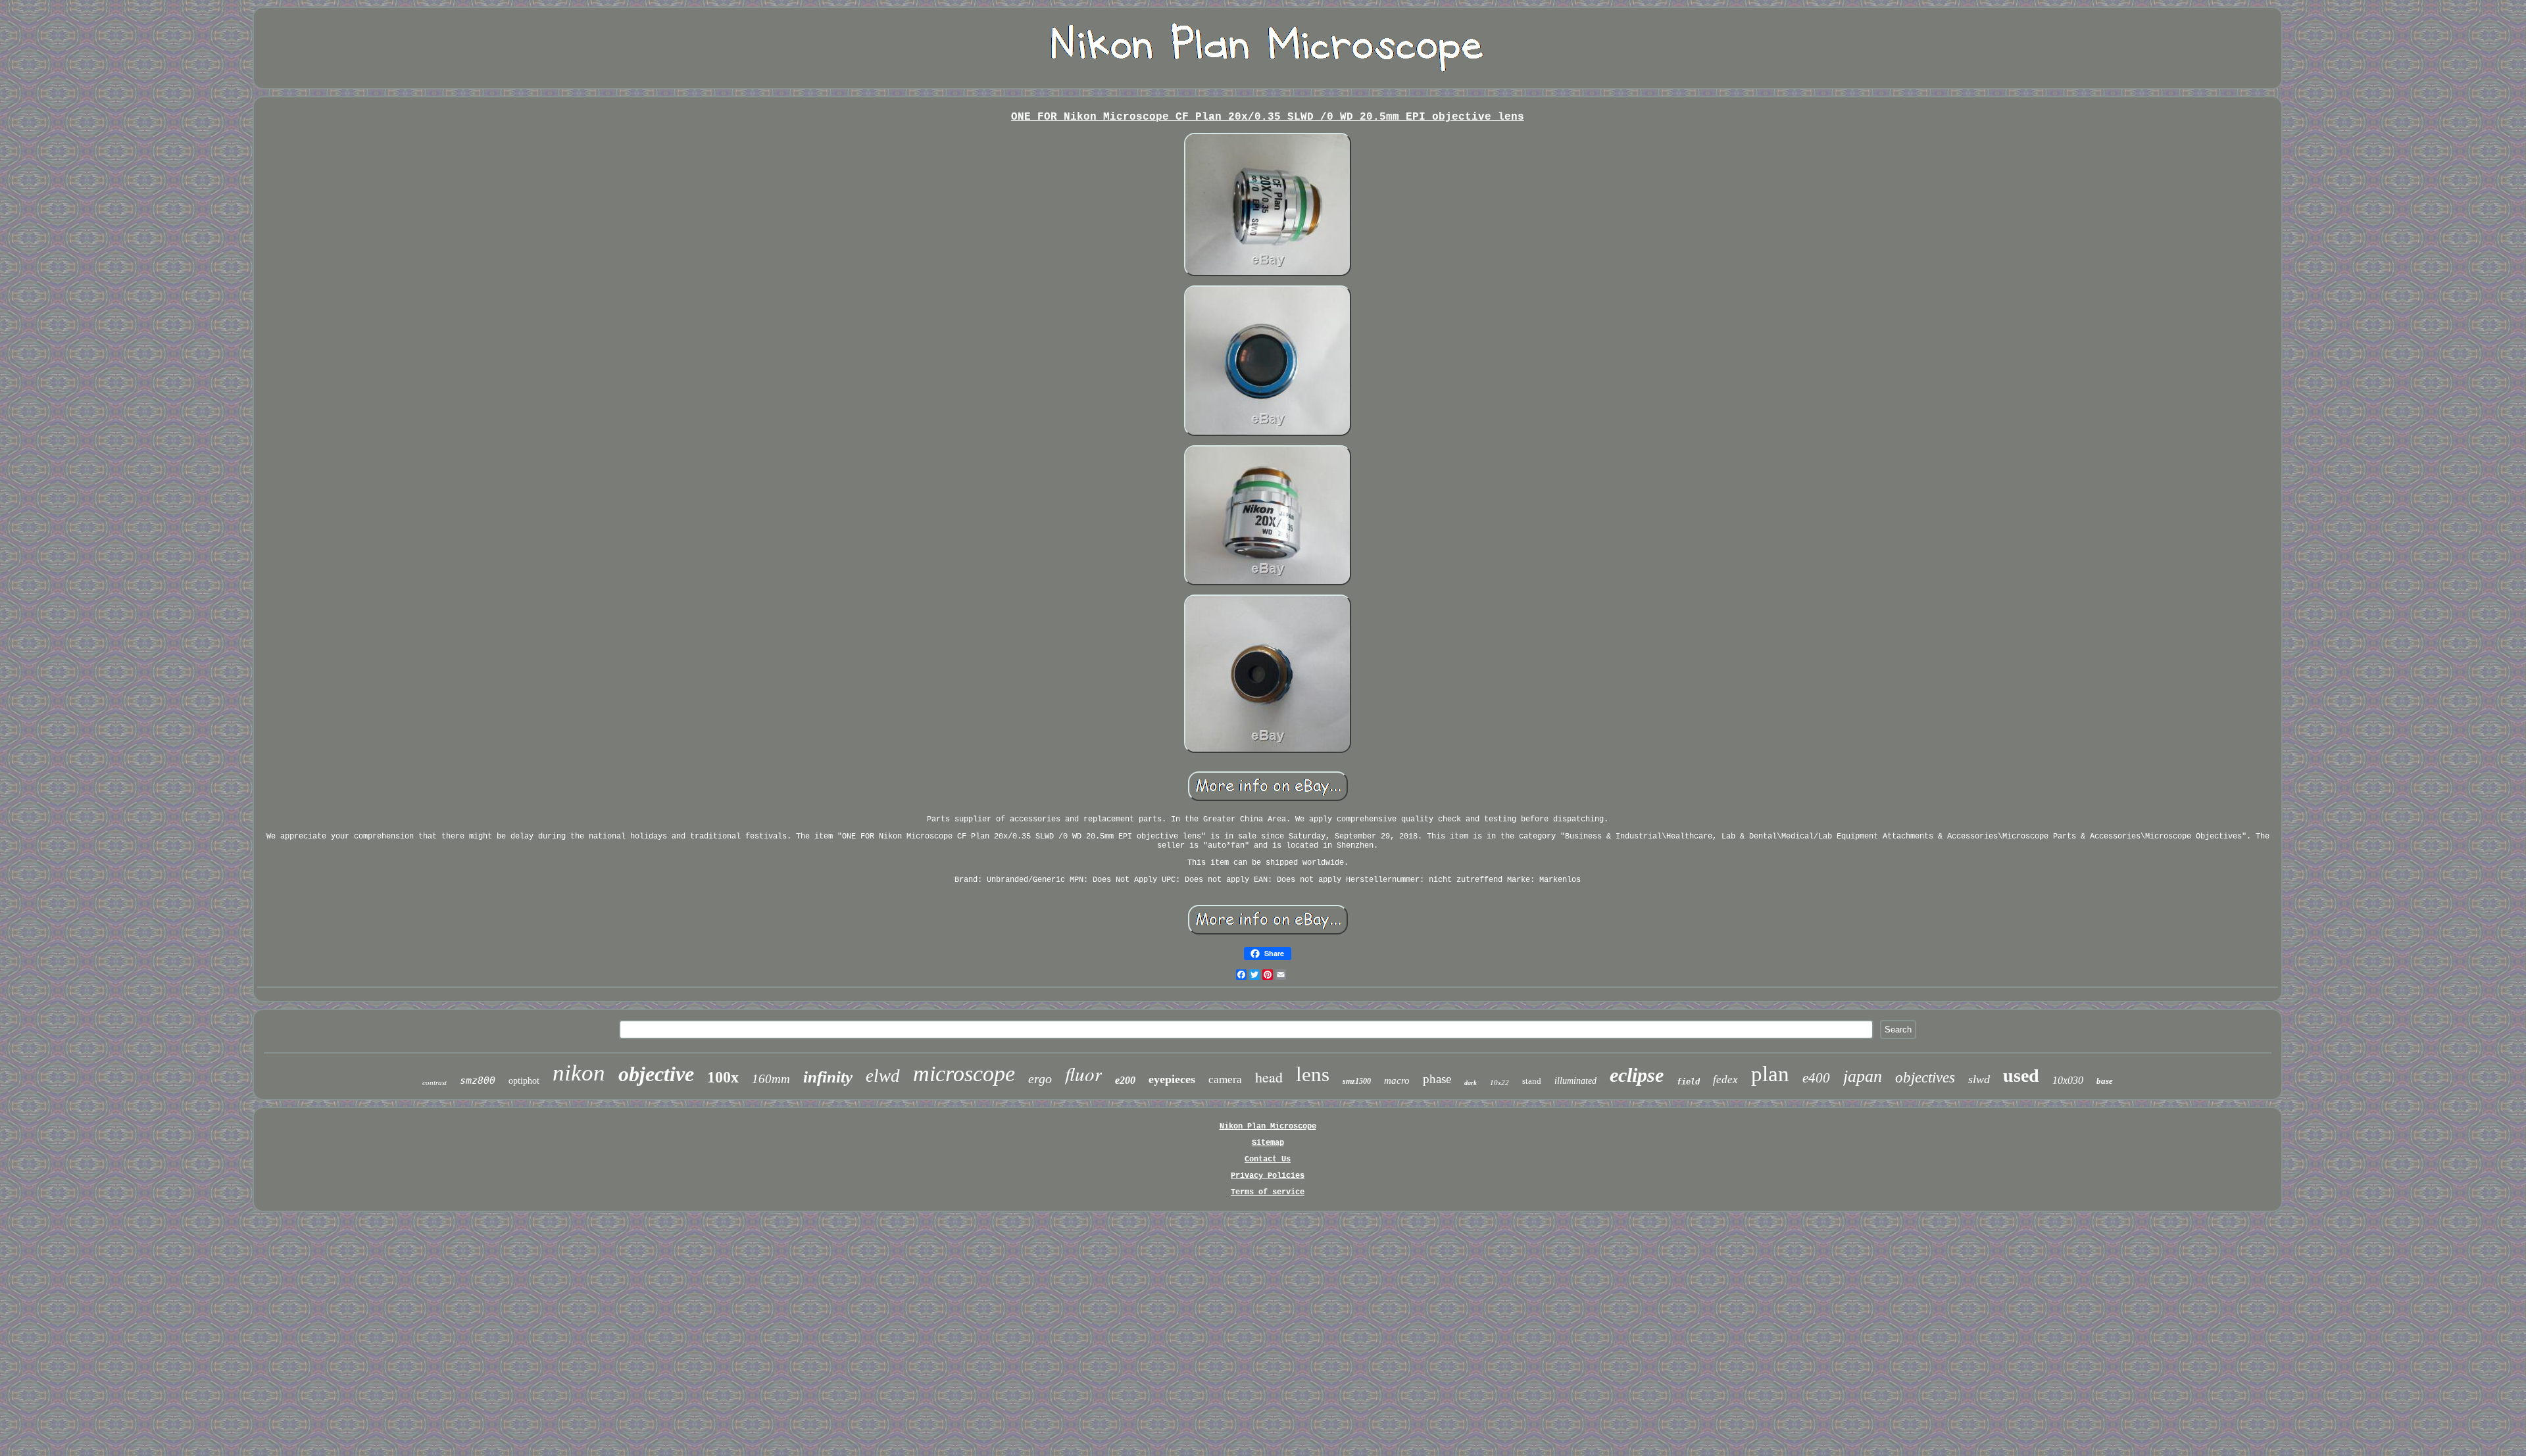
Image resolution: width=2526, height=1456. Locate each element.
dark (1471, 1083)
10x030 (2068, 1080)
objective (656, 1074)
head (1269, 1077)
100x (723, 1077)
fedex (1725, 1080)
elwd (883, 1076)
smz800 (478, 1080)
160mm (771, 1079)
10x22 (1499, 1082)
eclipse (1637, 1075)
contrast (434, 1082)
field (1688, 1082)
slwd (1979, 1079)
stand (1532, 1081)
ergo (1040, 1079)
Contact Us (1268, 1159)
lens (1313, 1074)
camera (1225, 1080)
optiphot (524, 1081)
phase (1437, 1079)
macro (1397, 1080)
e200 (1125, 1080)
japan (1863, 1076)
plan (1770, 1074)
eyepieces (1172, 1079)
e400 (1816, 1078)
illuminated (1575, 1081)
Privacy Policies (1268, 1176)
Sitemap (1268, 1143)
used (2021, 1076)
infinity (828, 1077)
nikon (579, 1073)
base (2105, 1081)
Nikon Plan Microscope (1268, 1127)
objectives (1925, 1078)
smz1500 (1357, 1081)
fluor (1083, 1074)
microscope (964, 1074)
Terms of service (1268, 1192)
